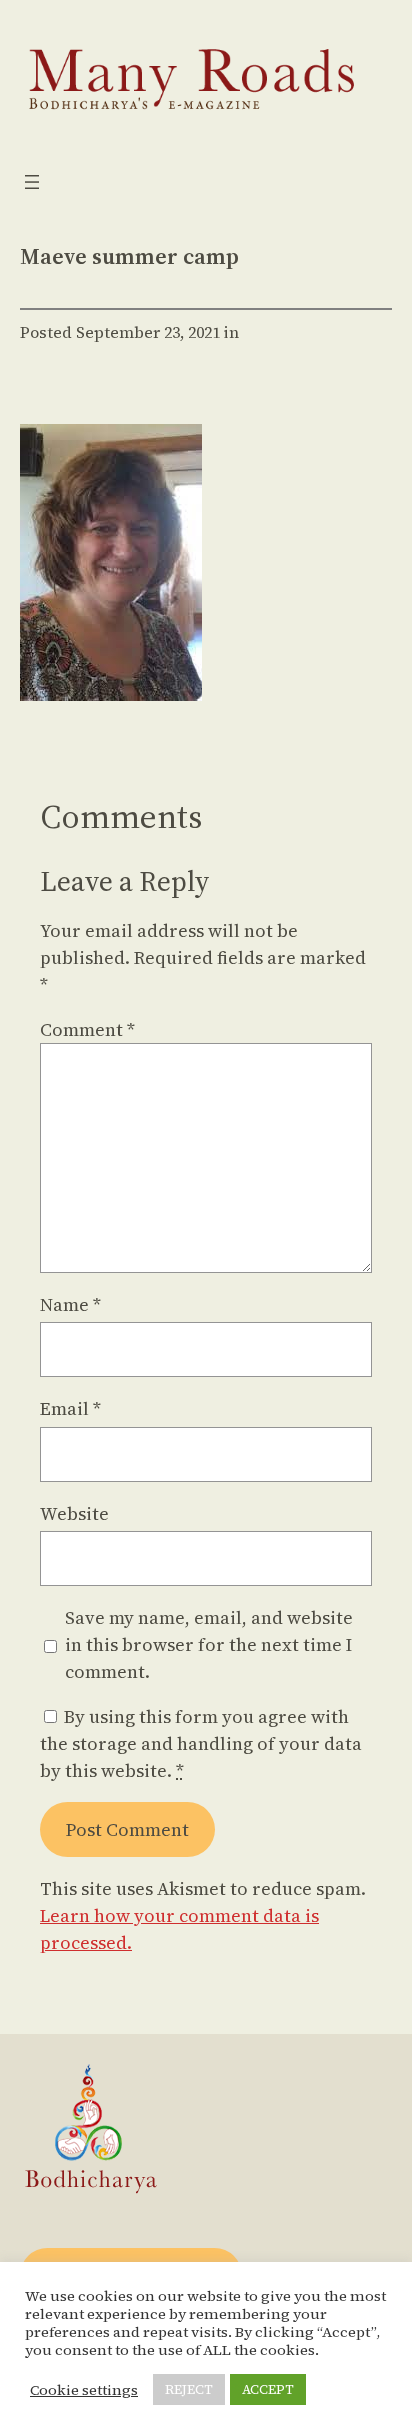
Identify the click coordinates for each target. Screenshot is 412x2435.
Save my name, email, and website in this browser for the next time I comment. (209, 1644)
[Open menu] (32, 182)
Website (74, 1513)
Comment (87, 1029)
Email (70, 1408)
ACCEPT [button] (268, 2389)
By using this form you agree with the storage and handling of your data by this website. (201, 1743)
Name (70, 1304)
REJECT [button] (189, 2389)
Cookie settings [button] (84, 2390)
